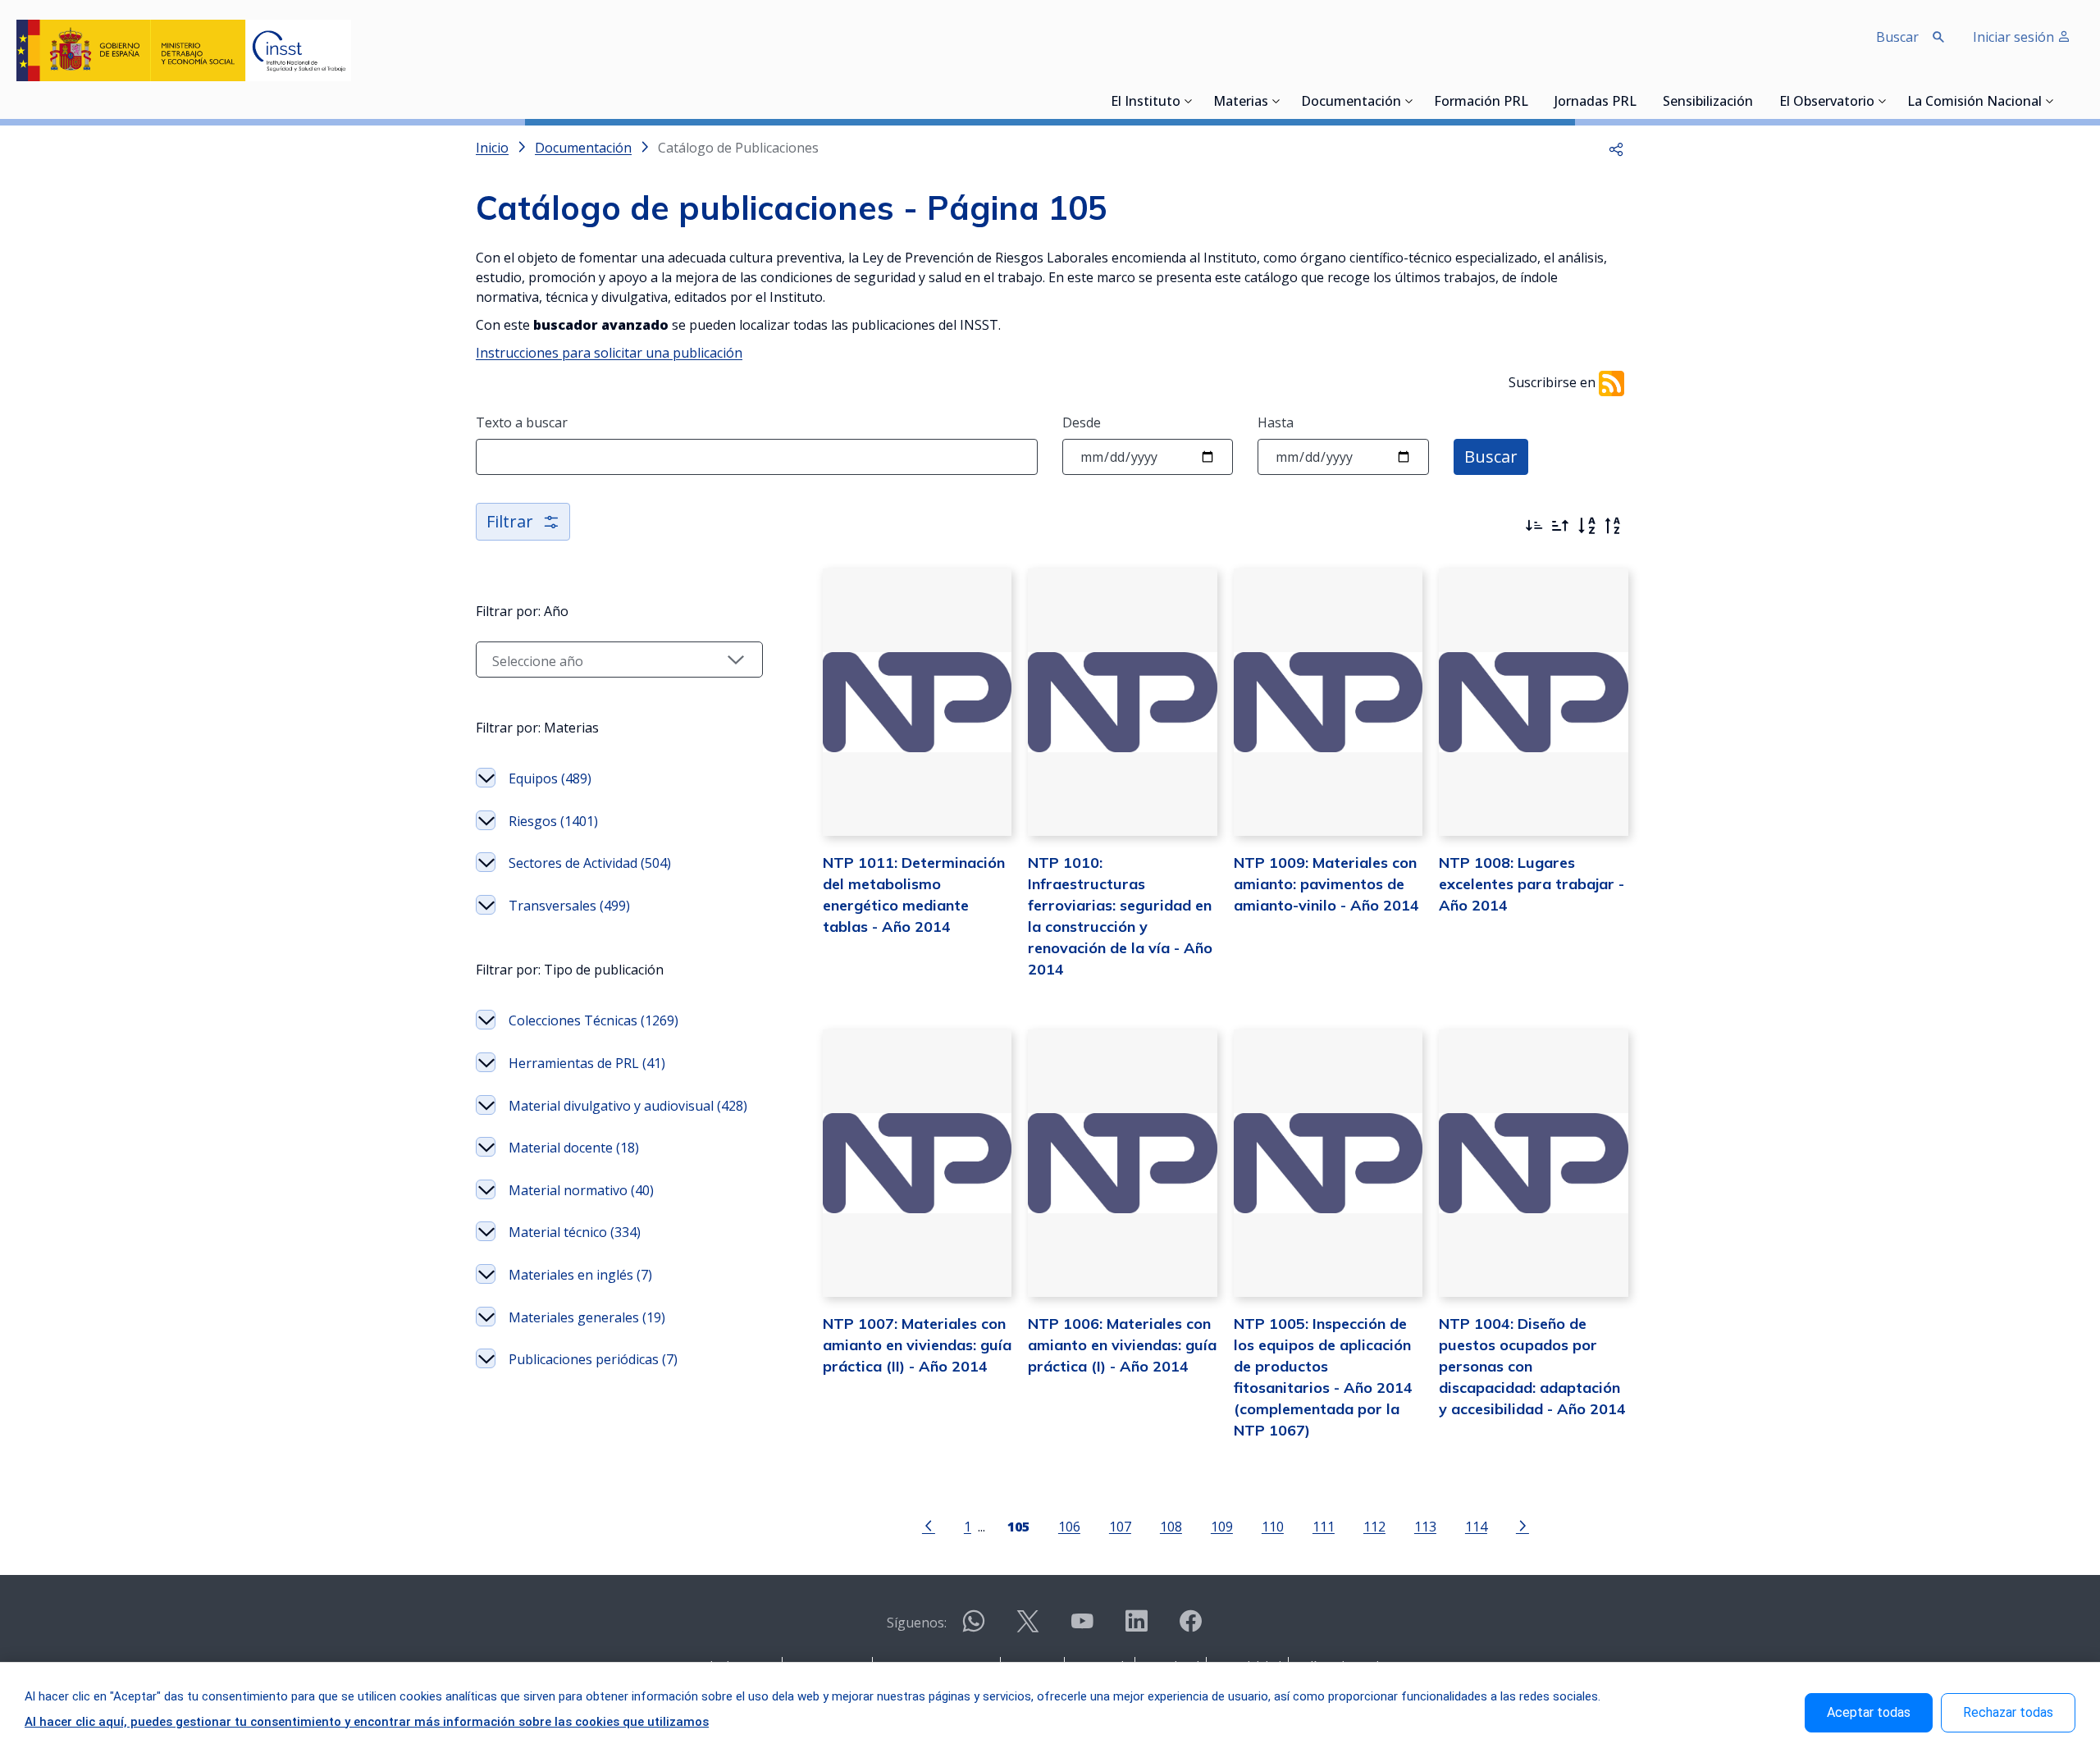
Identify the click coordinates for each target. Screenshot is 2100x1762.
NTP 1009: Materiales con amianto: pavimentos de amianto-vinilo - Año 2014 (1326, 884)
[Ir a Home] (184, 50)
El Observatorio (1827, 103)
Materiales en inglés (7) (580, 1275)
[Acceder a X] (1028, 1628)
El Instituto (1146, 103)
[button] (1616, 148)
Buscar (1491, 456)
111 (1324, 1526)
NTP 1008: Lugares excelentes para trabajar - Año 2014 (1532, 884)
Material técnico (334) (575, 1232)
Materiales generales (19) (587, 1317)
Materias (1241, 103)
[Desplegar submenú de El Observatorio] (1883, 101)
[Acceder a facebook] (1190, 1628)
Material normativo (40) (581, 1190)
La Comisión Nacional (1974, 103)
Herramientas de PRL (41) (587, 1063)
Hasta (1276, 422)
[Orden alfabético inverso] (1613, 526)
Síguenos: (917, 1623)
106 (1069, 1526)
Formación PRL (1481, 103)
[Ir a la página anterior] (929, 1525)
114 (1476, 1526)
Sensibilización (1708, 103)
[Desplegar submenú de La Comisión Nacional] (2050, 101)
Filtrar (510, 521)
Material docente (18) (574, 1148)
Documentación (1351, 103)
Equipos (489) (550, 778)
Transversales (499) (569, 906)
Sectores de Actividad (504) (590, 863)
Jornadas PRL (1596, 103)
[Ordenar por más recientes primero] (1534, 526)
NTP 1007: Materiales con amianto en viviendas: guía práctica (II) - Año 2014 (917, 1345)
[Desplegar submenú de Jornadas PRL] (1641, 101)
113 (1425, 1526)
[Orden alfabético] (1586, 526)
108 (1171, 1526)
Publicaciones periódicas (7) (593, 1359)
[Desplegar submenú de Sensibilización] (1758, 101)
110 (1273, 1526)
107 (1120, 1526)
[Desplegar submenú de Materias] (1276, 101)
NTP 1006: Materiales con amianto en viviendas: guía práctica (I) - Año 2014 (1122, 1345)
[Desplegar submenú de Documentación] (1409, 101)
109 (1222, 1526)
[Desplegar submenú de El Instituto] (1189, 101)
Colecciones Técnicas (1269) (593, 1020)
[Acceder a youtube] (1082, 1628)
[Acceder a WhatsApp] (974, 1628)
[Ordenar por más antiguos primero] (1560, 526)
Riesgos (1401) (553, 821)
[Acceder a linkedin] (1136, 1628)
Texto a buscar (522, 422)
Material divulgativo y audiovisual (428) (628, 1106)
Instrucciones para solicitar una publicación (609, 353)
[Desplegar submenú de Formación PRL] (1533, 101)
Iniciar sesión (2015, 37)
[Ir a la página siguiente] (1522, 1525)
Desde (1082, 422)
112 (1374, 1526)
